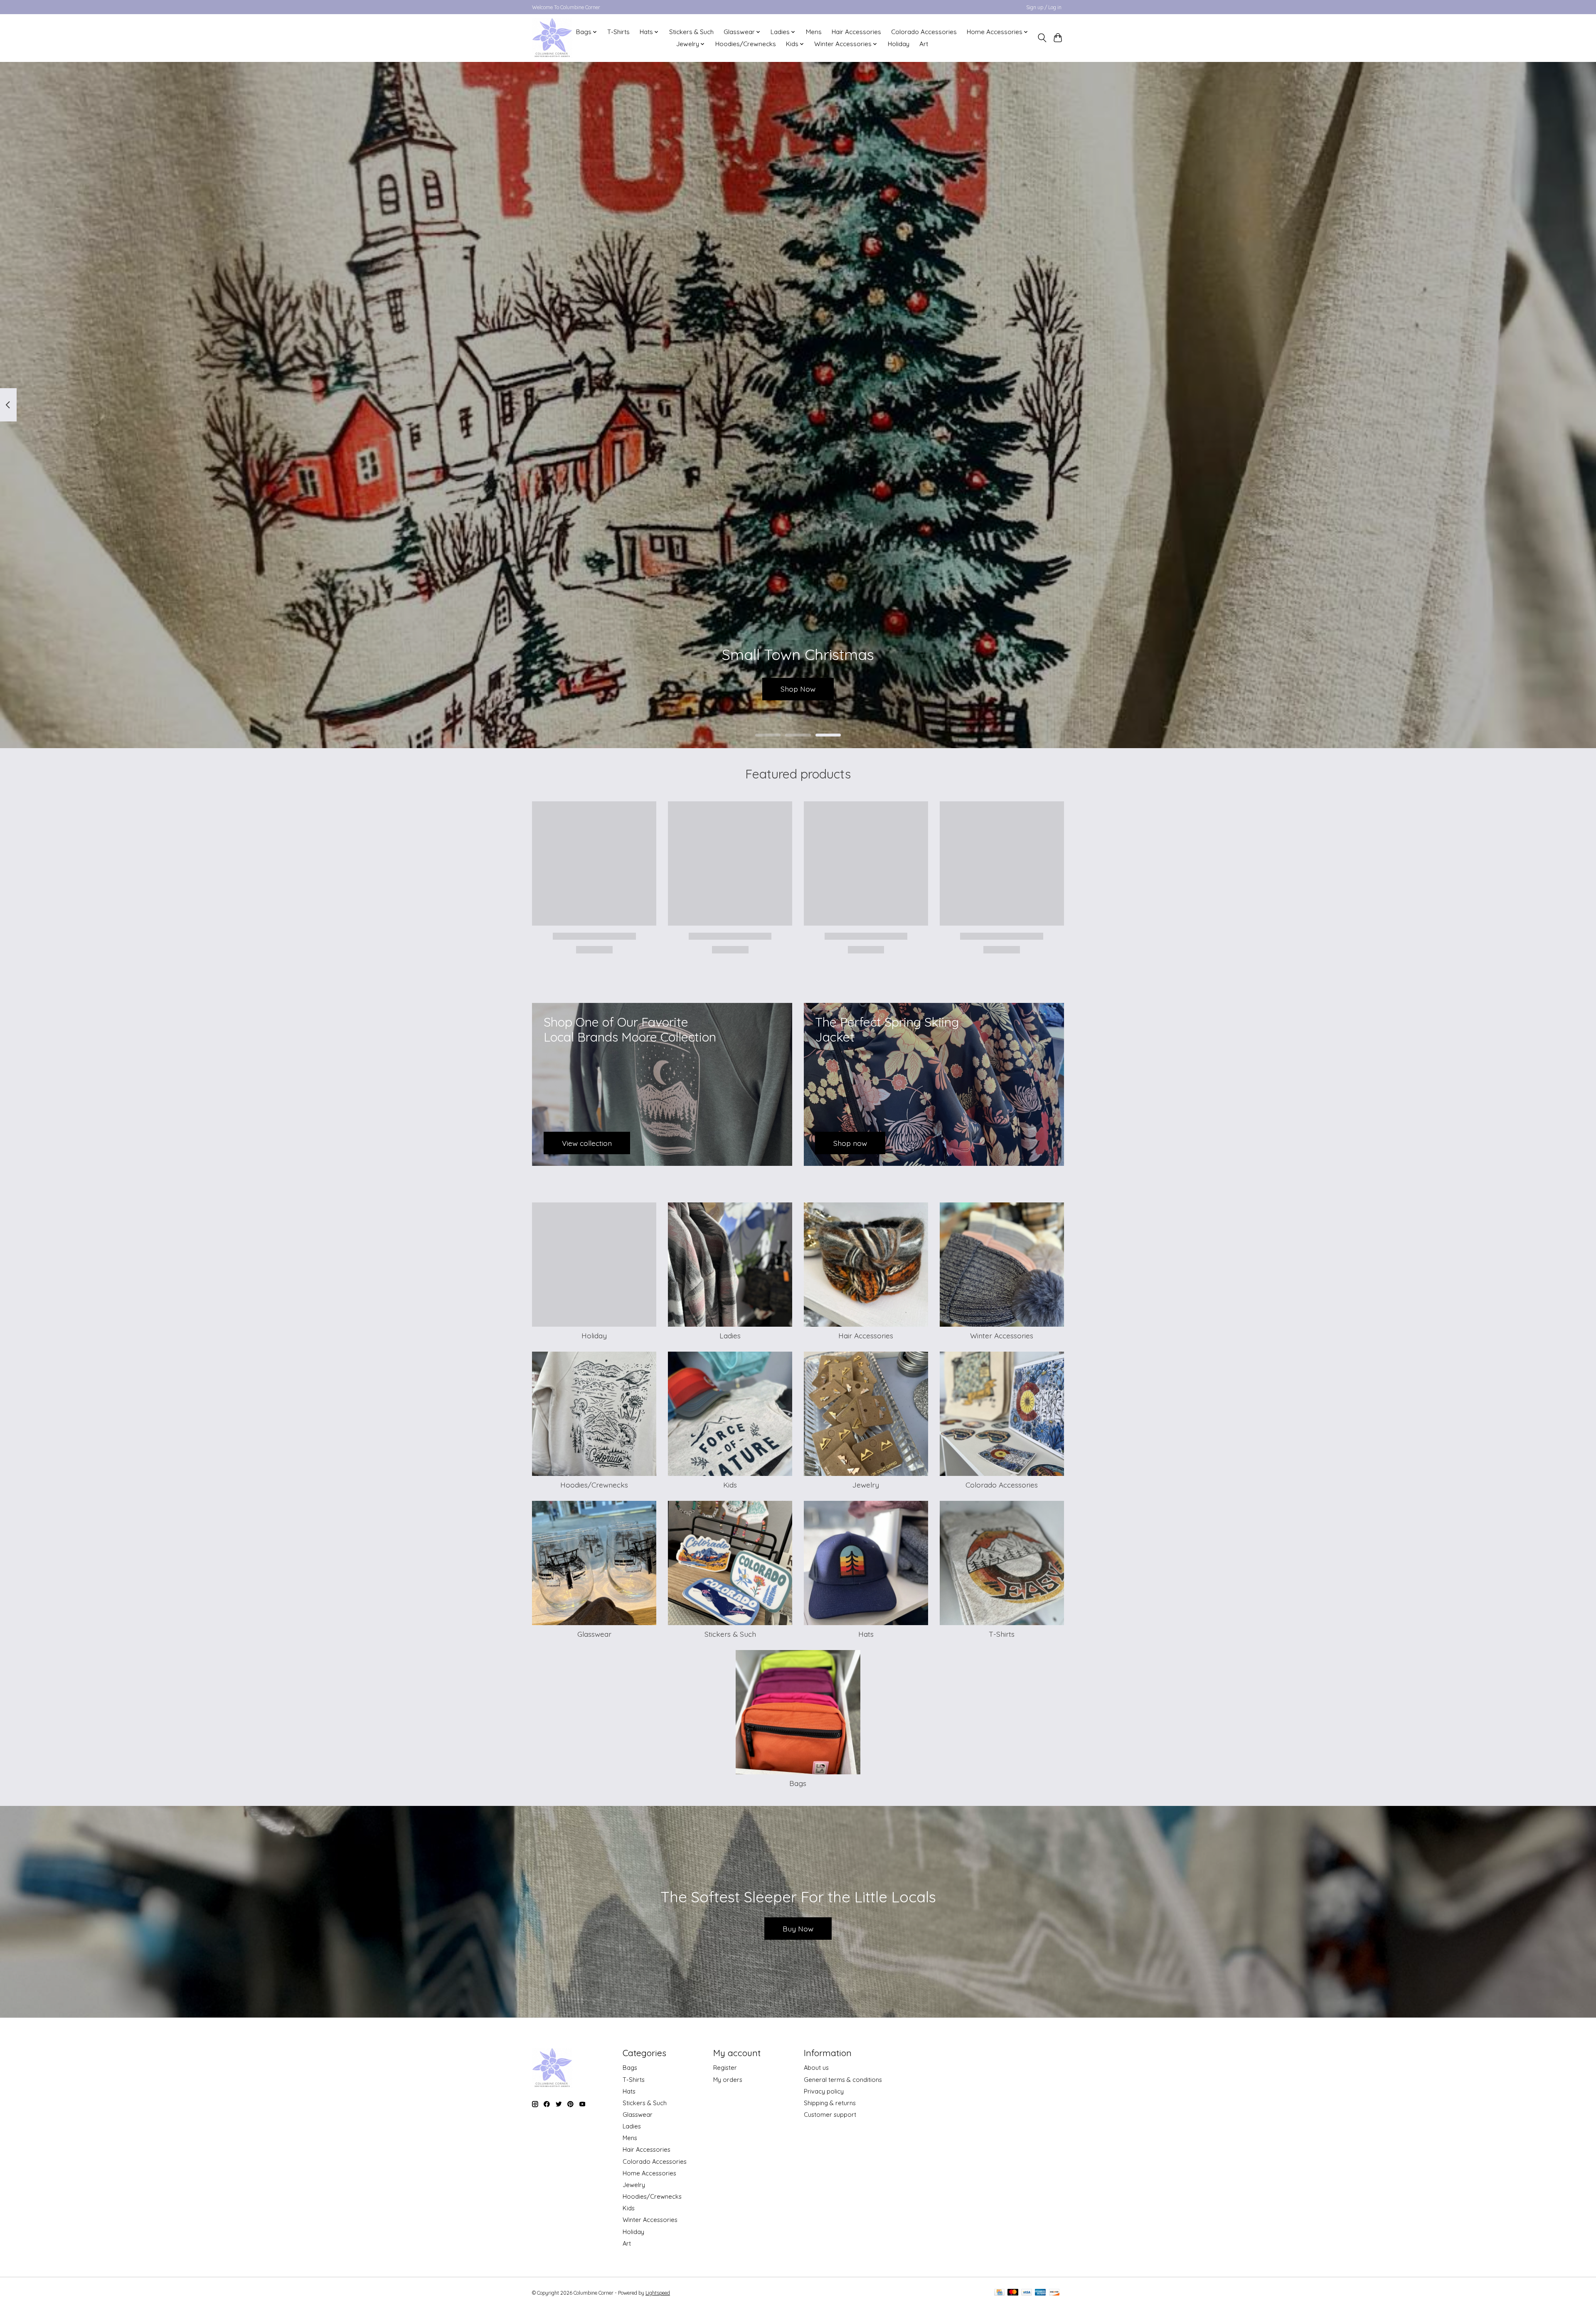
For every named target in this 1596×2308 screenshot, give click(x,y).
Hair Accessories (856, 32)
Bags (798, 1783)
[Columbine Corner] (552, 38)
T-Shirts (618, 32)
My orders (728, 2080)
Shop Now (798, 689)
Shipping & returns (830, 2103)
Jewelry (866, 1485)
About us (816, 2068)
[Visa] (1027, 2293)
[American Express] (1040, 2293)
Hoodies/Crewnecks (746, 44)
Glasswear (594, 1634)
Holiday (899, 44)
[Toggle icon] (1042, 38)
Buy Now (798, 1929)
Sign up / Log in (1044, 7)
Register (725, 2068)
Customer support (830, 2115)
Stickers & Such (691, 32)
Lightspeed (658, 2293)
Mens (814, 32)
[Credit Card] (999, 2293)
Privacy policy (824, 2091)
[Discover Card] (1054, 2293)
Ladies (730, 1335)
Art (924, 44)
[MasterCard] (1013, 2293)
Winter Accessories (1002, 1335)
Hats (866, 1634)
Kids (730, 1485)
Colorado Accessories (924, 32)
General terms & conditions (843, 2080)
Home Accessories (649, 2173)
